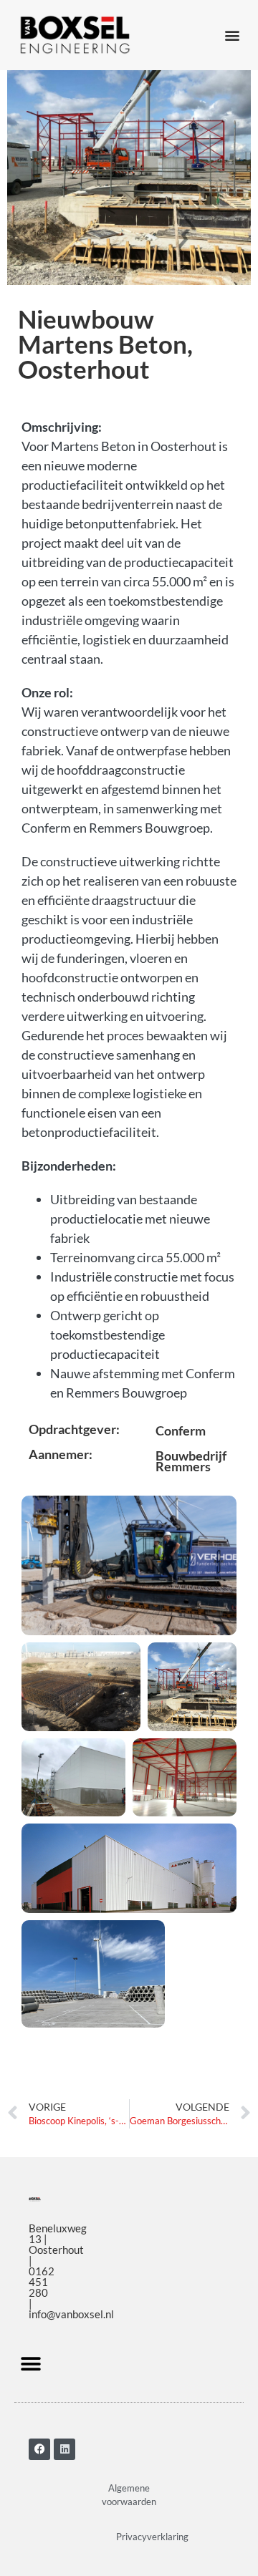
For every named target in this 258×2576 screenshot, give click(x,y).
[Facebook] (39, 2449)
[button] (232, 35)
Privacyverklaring (152, 2537)
